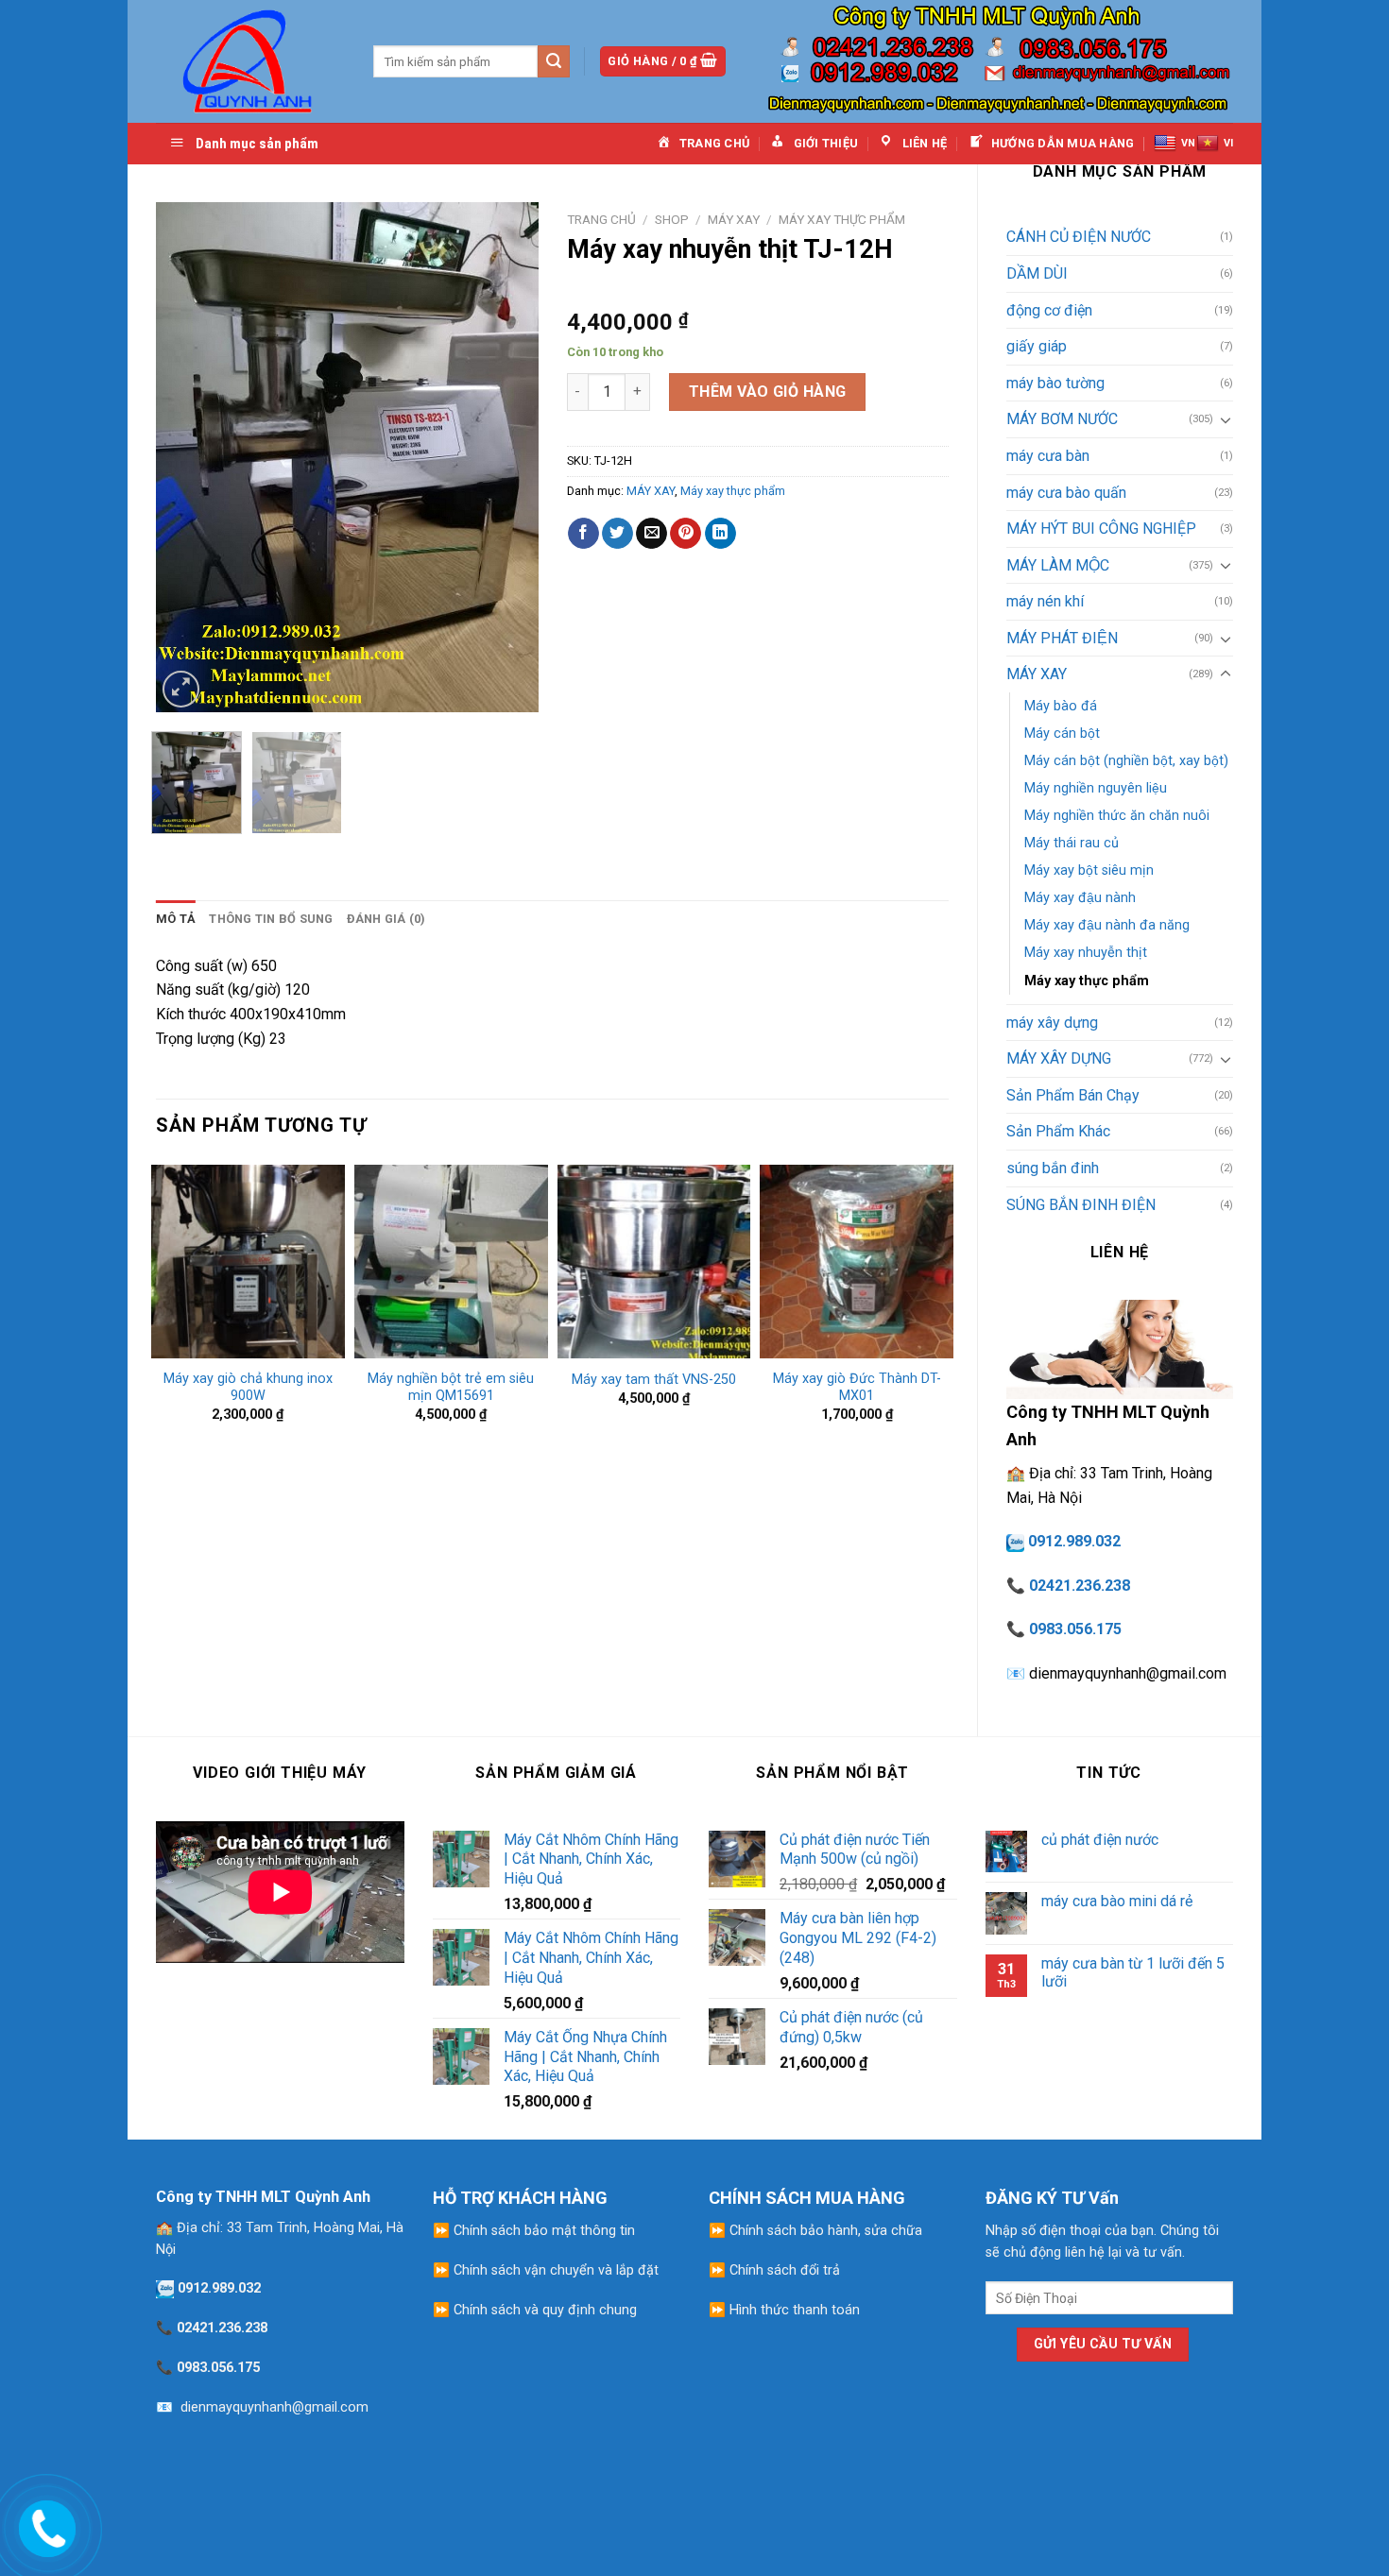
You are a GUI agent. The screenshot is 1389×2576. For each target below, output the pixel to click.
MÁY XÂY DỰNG (1059, 1058)
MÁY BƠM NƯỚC (1062, 419)
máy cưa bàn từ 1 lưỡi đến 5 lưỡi (1133, 1972)
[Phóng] (181, 689)
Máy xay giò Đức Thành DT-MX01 (857, 1388)
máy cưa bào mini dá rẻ (1117, 1901)
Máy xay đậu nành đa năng (1107, 925)
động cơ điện (1049, 310)
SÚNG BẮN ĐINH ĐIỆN (1081, 1205)
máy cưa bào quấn (1066, 493)
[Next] (506, 457)
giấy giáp (1037, 346)
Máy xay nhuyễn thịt (1086, 953)
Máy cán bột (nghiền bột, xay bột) (1126, 761)
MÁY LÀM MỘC (1058, 565)
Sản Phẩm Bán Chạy (1073, 1095)
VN (1188, 143)
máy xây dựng (1052, 1023)
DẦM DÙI (1037, 273)
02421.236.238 (1080, 1586)
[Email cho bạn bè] (652, 534)
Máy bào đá (1061, 706)
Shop (672, 219)
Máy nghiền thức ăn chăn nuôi (1117, 816)
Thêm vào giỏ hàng (768, 392)
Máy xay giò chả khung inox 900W (248, 1388)
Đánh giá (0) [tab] (386, 919)
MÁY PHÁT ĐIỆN (1062, 638)
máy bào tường (1055, 383)
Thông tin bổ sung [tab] (271, 919)
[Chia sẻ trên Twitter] (617, 534)
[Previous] (187, 457)
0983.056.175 (1075, 1629)
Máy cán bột (1062, 734)
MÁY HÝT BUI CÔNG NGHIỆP (1101, 529)
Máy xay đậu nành (1080, 898)
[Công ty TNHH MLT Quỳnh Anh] (250, 61)
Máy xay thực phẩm (1087, 981)
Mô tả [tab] (176, 919)
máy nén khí (1045, 601)
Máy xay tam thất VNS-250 (654, 1380)
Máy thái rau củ (1072, 843)
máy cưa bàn (1048, 456)
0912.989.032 (1074, 1541)
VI (1228, 143)
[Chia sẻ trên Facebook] (583, 534)
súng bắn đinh (1053, 1168)
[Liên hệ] (44, 2525)
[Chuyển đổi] (1226, 419)
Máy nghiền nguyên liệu (1096, 788)
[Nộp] (554, 61)
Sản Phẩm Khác (1058, 1131)
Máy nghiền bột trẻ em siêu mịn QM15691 (451, 1388)
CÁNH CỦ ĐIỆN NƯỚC (1079, 237)
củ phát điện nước (1100, 1840)
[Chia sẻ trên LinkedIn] (720, 534)
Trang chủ (601, 219)
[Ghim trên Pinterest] (686, 534)
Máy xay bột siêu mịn (1089, 870)
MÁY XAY (1037, 674)
